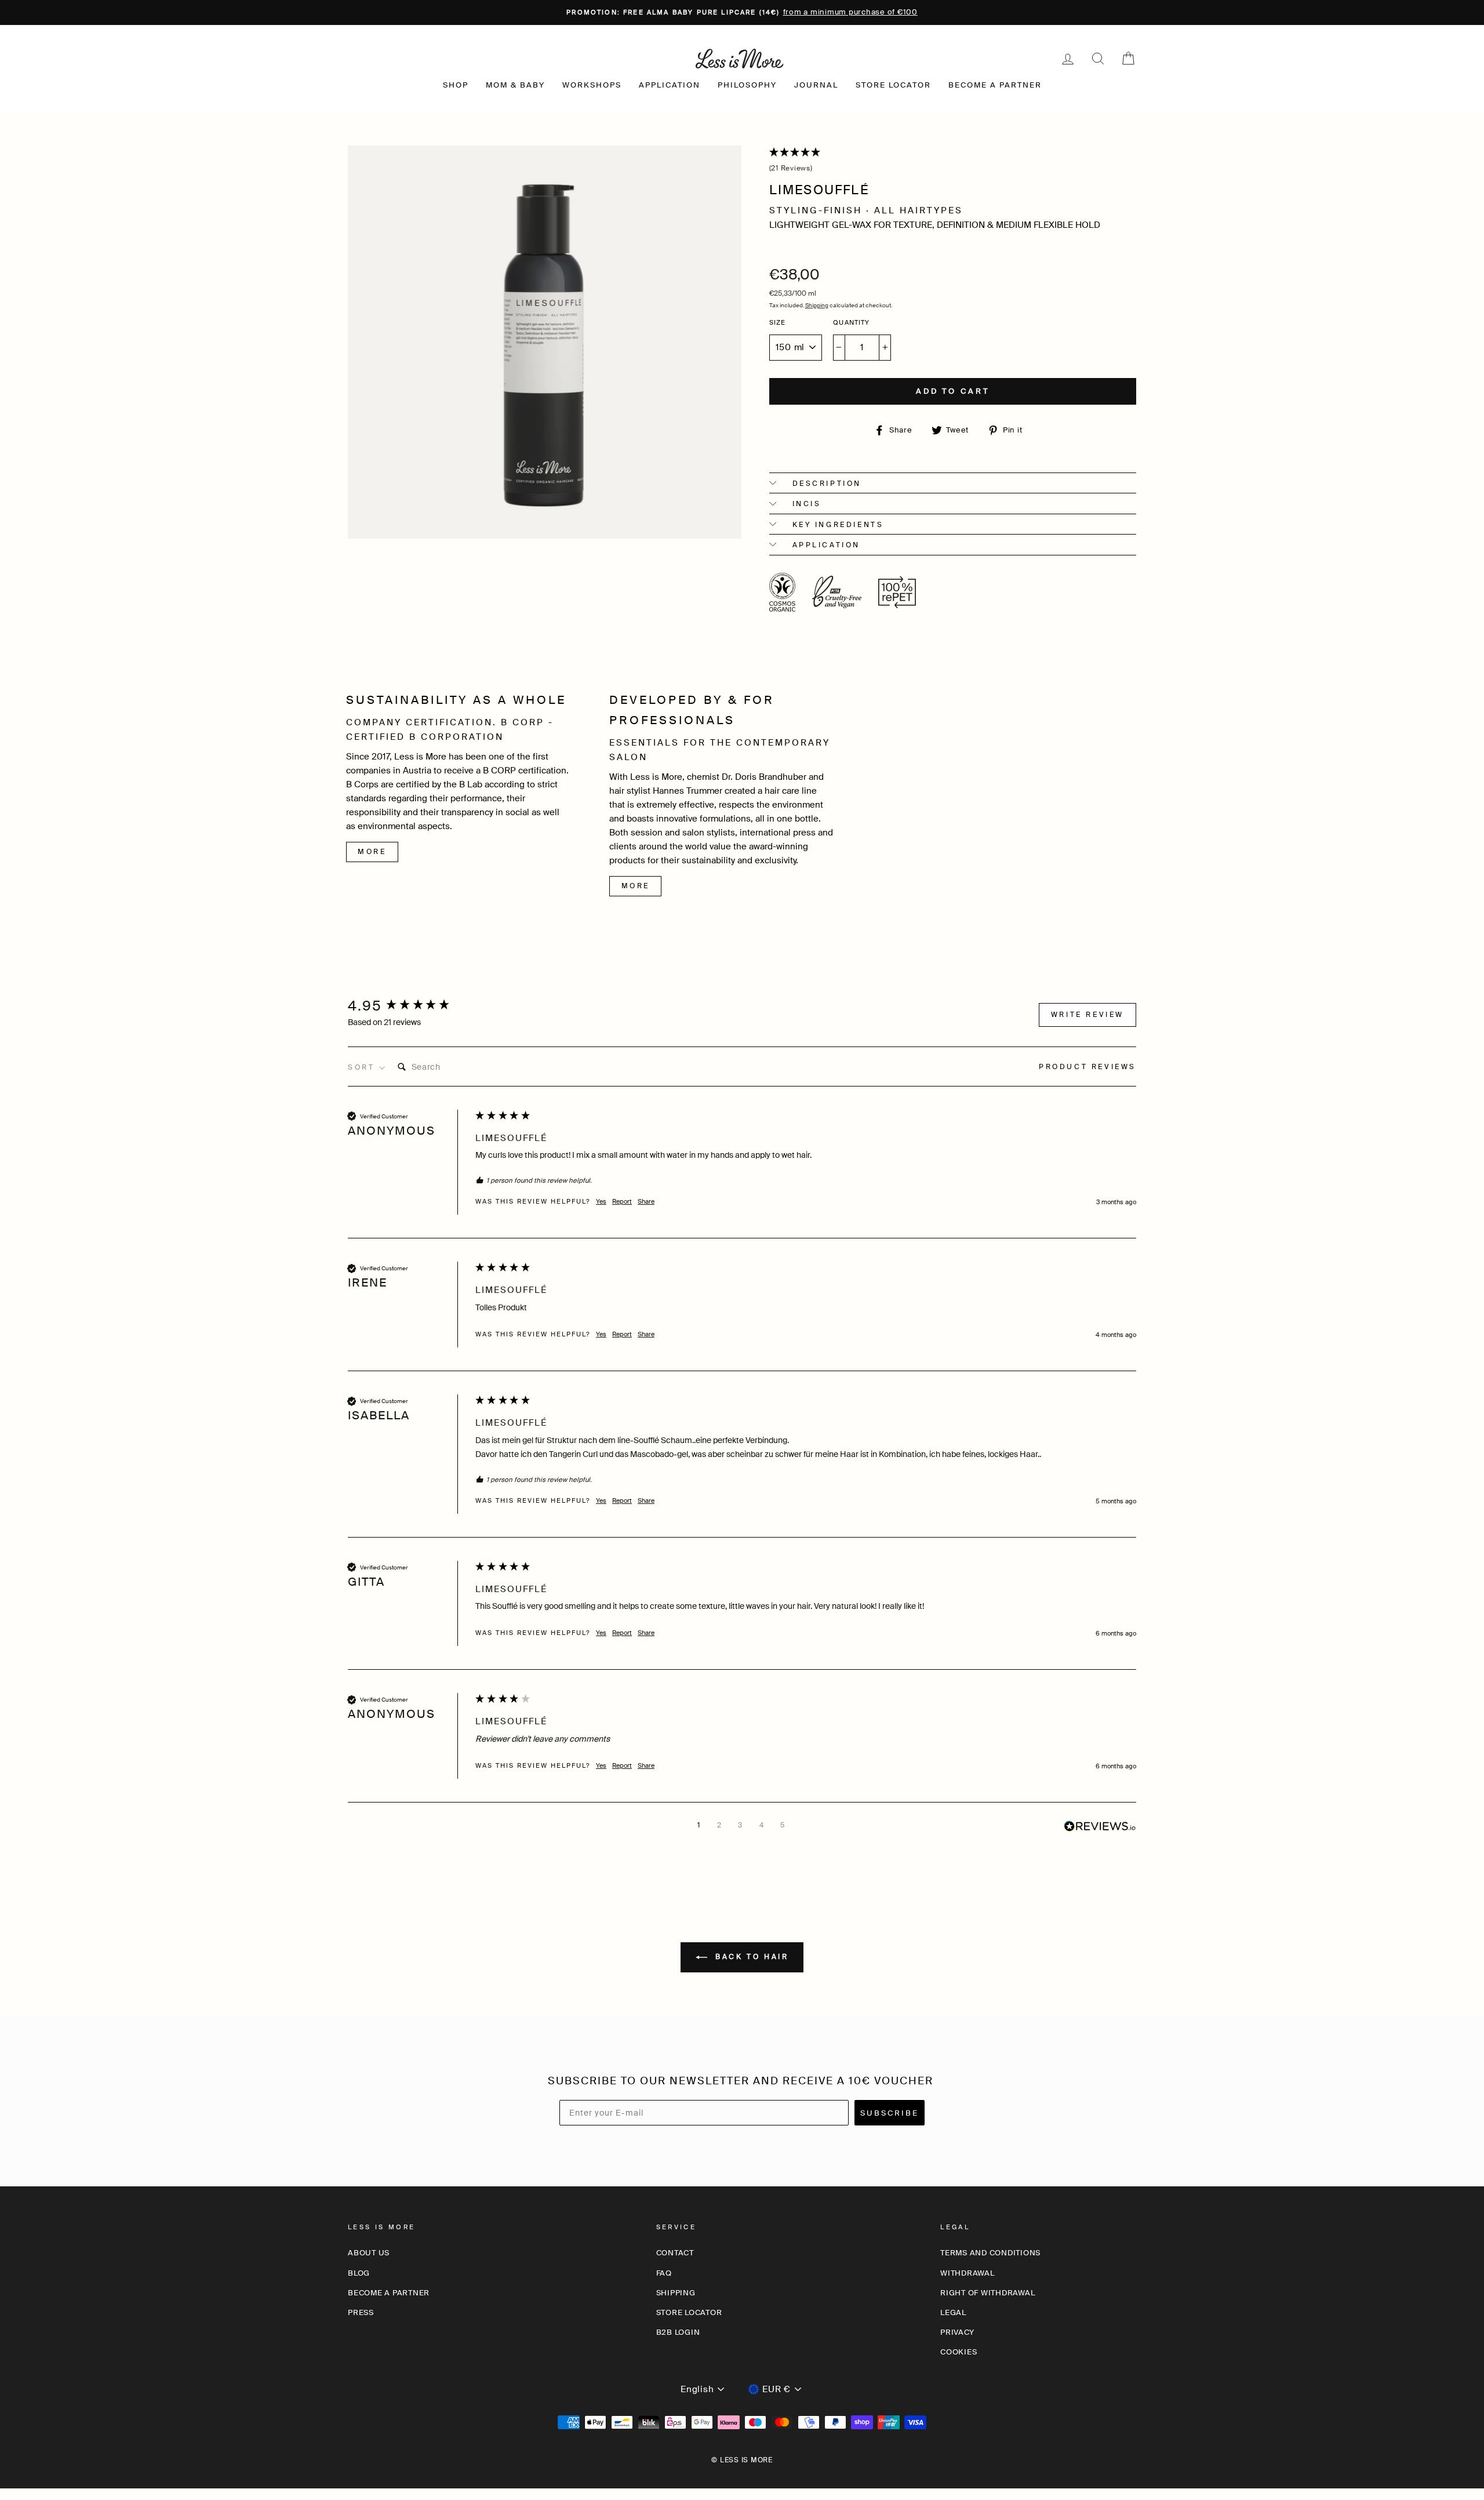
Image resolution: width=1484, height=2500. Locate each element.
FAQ (664, 2273)
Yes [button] (601, 1201)
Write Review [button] (1087, 1015)
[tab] (1087, 1069)
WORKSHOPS (592, 85)
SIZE (778, 322)
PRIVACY (957, 2332)
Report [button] (622, 1201)
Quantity (851, 322)
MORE (372, 852)
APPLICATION (670, 85)
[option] (742, 12)
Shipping (817, 305)
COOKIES (959, 2352)
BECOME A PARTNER (995, 85)
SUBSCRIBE (890, 2113)
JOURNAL (816, 85)
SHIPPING (676, 2293)
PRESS (361, 2312)
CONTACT (675, 2253)
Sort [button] (363, 1067)
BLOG (359, 2273)
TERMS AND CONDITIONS (990, 2253)
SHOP (456, 85)
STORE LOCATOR (893, 85)
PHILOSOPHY (747, 85)
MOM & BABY (515, 85)
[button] (953, 161)
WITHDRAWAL (967, 2273)
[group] (409, 1006)
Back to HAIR (750, 1957)
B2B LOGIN (678, 2332)
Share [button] (646, 1201)
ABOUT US (369, 2253)
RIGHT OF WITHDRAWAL (987, 2293)
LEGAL (953, 2312)
